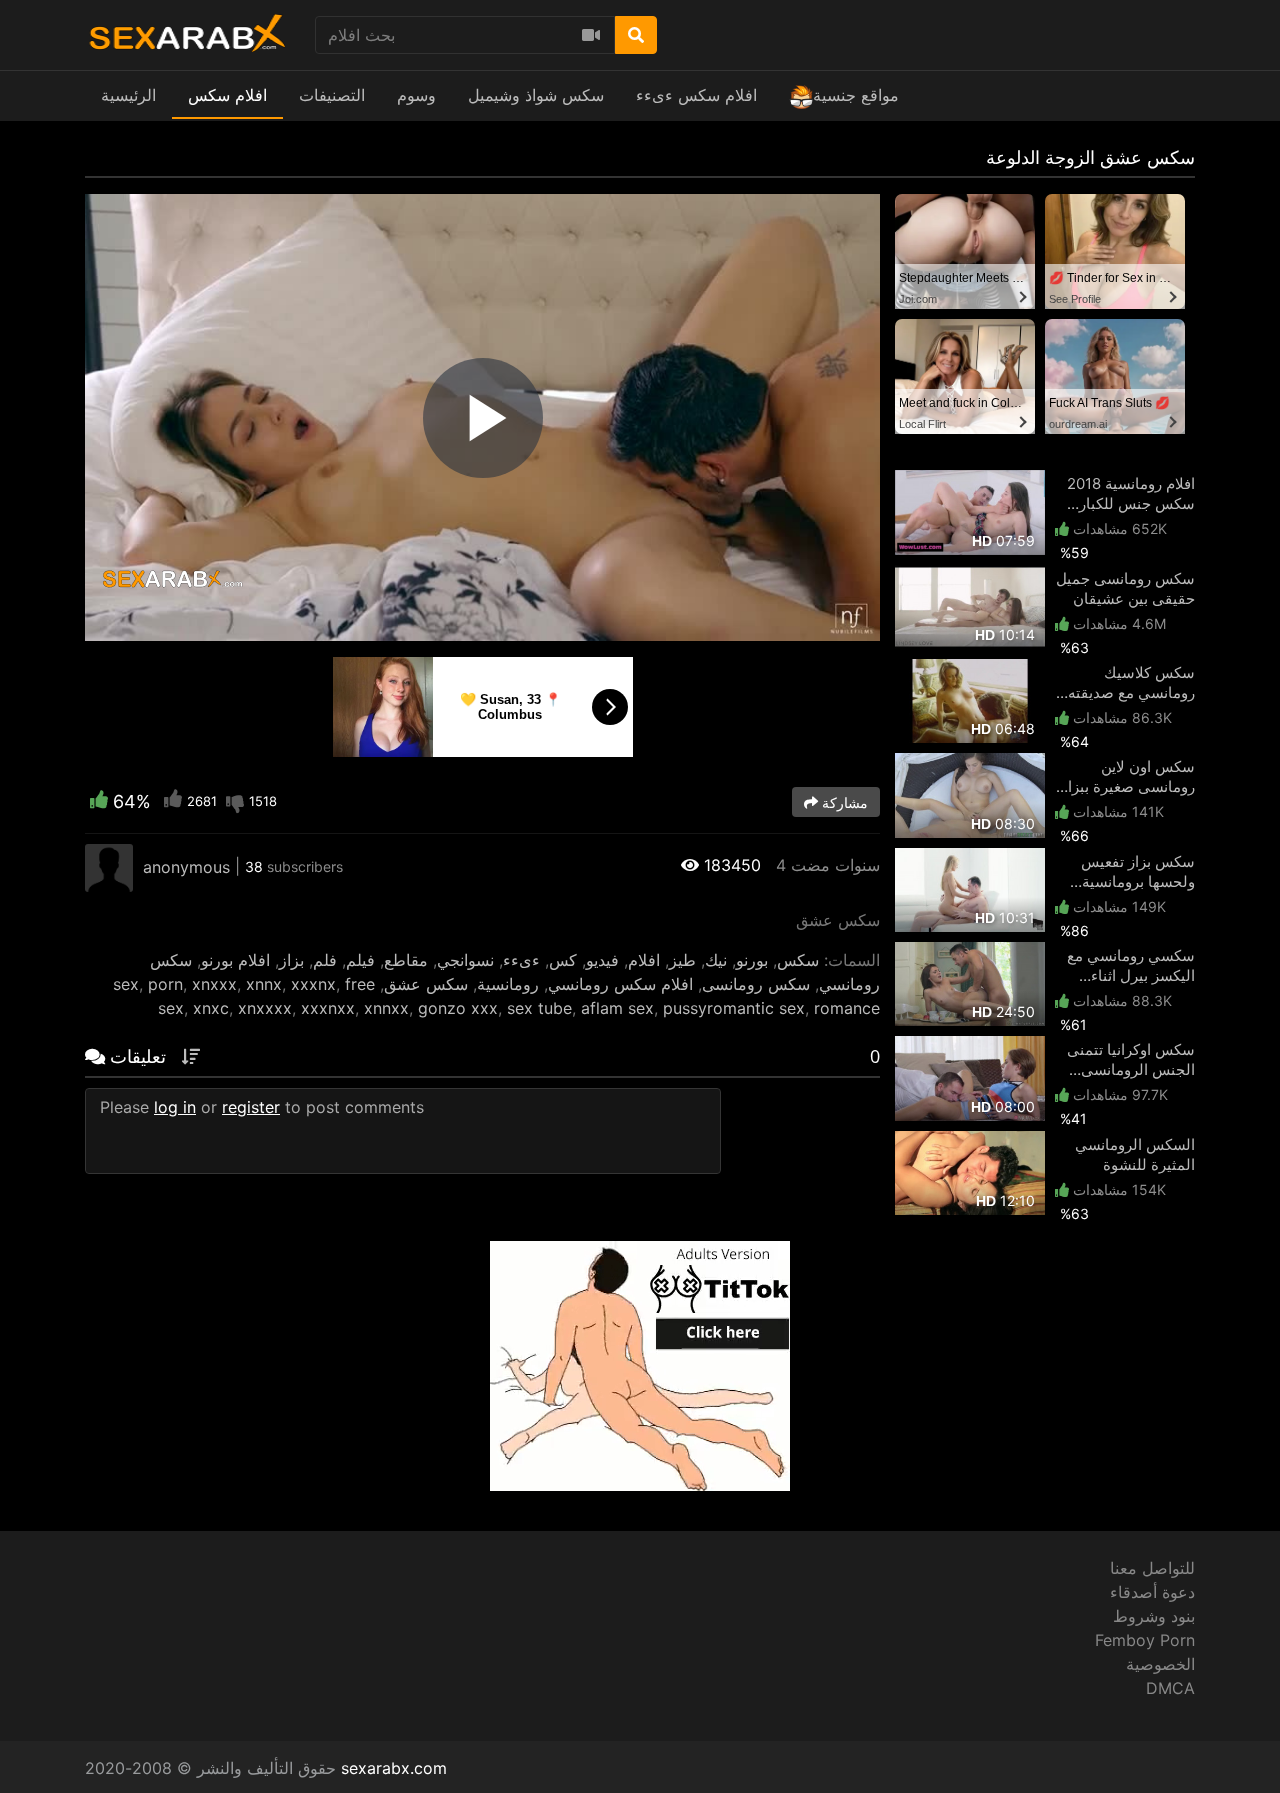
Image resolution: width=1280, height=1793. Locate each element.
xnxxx (214, 984)
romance (847, 1008)
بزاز (291, 960)
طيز (682, 960)
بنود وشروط (1154, 1616)
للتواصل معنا (1152, 1568)
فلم (325, 960)
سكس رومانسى (756, 984)
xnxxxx (265, 1008)
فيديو (602, 960)
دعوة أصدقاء (1152, 1592)
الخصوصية (1160, 1664)
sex (126, 984)
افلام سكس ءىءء (696, 95)
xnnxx (386, 1008)
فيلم (360, 960)
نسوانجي (465, 960)
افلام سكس (227, 95)
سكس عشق (426, 984)
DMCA (1170, 1688)
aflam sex (617, 1008)
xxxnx (313, 984)
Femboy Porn (1145, 1640)
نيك (716, 960)
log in (175, 1107)
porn (165, 984)
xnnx (264, 984)
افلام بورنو (235, 960)
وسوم (416, 95)
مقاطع (406, 960)
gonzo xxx (458, 1008)
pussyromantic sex (734, 1008)
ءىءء (521, 960)
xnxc (211, 1008)
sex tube (539, 1008)
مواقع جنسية (856, 95)
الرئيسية (128, 95)
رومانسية (508, 984)
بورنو (752, 960)
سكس (798, 960)
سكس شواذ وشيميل (536, 95)
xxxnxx (328, 1008)
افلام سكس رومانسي (620, 984)
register (251, 1107)
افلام (644, 960)
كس (563, 960)
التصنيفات (332, 95)
